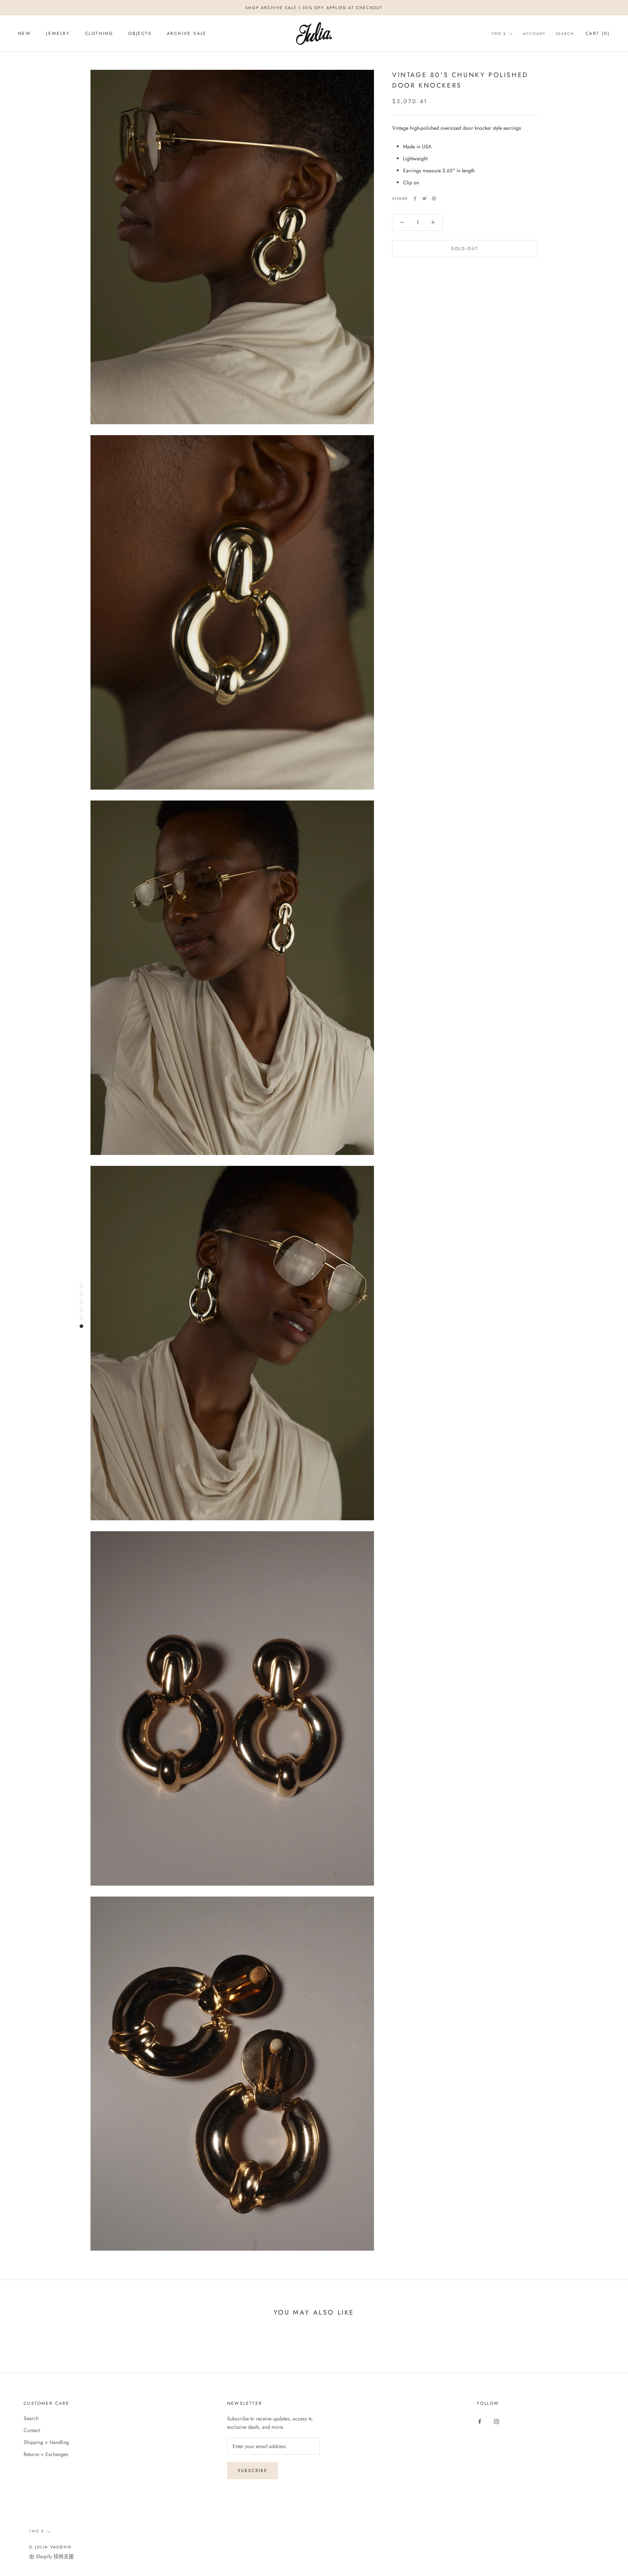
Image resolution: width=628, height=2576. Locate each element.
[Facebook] (415, 198)
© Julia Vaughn (50, 2547)
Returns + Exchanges (46, 2454)
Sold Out (465, 249)
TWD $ (499, 34)
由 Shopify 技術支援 (51, 2556)
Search (565, 34)
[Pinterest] (434, 198)
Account (534, 34)
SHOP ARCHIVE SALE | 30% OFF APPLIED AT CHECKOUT (314, 8)
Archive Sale (187, 33)
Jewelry (58, 33)
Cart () (598, 33)
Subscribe (253, 2471)
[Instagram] (496, 2421)
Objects (140, 33)
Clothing (99, 33)
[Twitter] (424, 198)
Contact (32, 2430)
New (25, 33)
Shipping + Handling (46, 2442)
